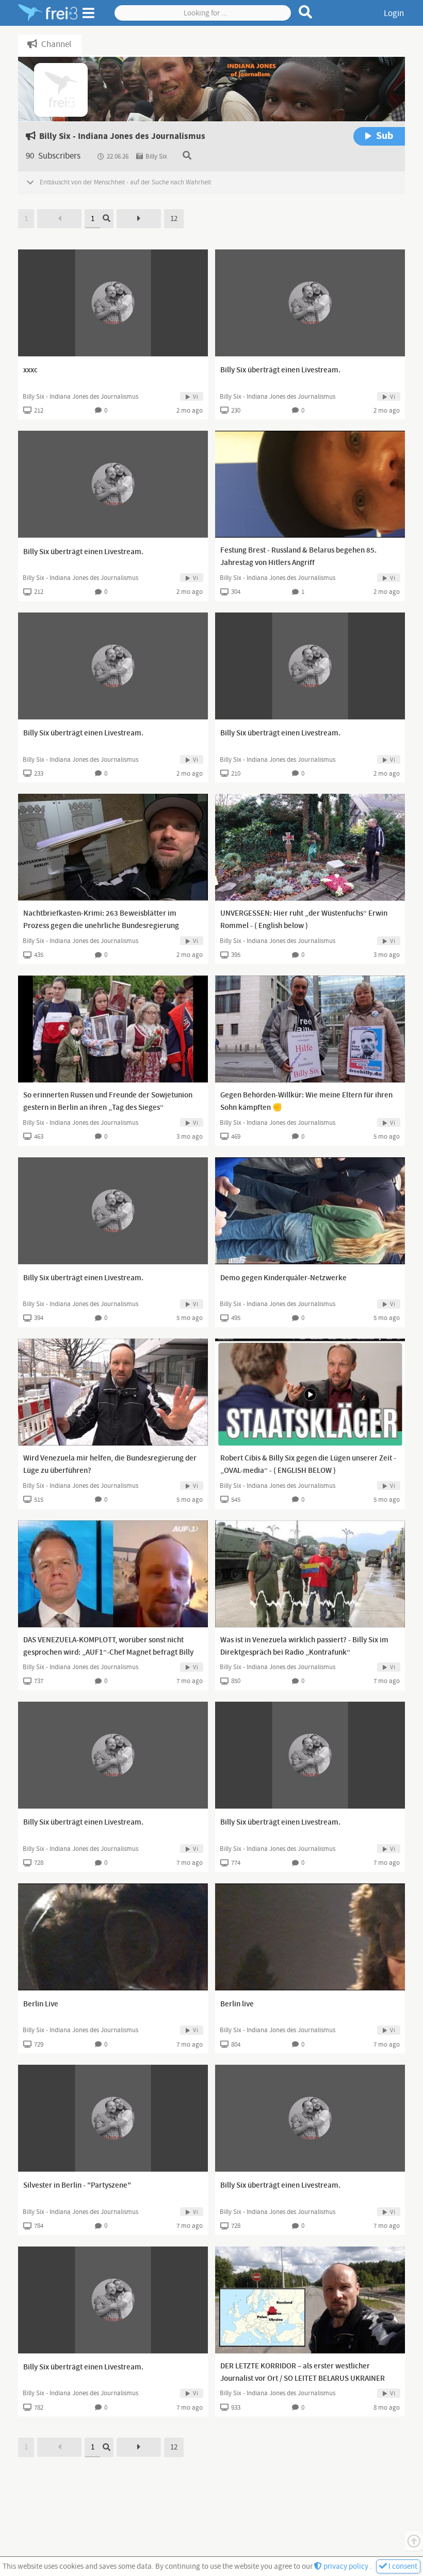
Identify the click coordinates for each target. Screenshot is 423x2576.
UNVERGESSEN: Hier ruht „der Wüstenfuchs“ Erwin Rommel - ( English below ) (304, 920)
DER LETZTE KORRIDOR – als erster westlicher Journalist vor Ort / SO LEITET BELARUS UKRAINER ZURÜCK (303, 2379)
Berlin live (237, 2004)
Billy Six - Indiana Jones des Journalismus (80, 397)
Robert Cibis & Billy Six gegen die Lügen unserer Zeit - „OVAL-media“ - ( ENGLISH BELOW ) (308, 1465)
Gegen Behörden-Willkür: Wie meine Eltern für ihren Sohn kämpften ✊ (306, 1102)
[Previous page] (59, 219)
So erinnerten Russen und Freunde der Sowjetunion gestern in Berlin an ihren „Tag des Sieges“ (108, 1102)
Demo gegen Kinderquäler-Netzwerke (283, 1278)
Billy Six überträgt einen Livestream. (280, 370)
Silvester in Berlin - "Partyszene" (77, 2186)
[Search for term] (306, 12)
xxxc (30, 370)
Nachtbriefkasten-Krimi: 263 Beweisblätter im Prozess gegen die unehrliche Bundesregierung (101, 920)
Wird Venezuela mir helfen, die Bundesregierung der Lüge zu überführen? (110, 1465)
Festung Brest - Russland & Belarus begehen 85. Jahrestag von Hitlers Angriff (298, 557)
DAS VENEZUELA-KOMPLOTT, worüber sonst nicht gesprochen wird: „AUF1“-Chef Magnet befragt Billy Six (108, 1653)
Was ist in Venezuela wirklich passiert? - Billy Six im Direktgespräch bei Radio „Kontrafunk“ (304, 1646)
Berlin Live (41, 2004)
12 (174, 219)
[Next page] (139, 219)
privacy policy (346, 2566)
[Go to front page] (48, 13)
